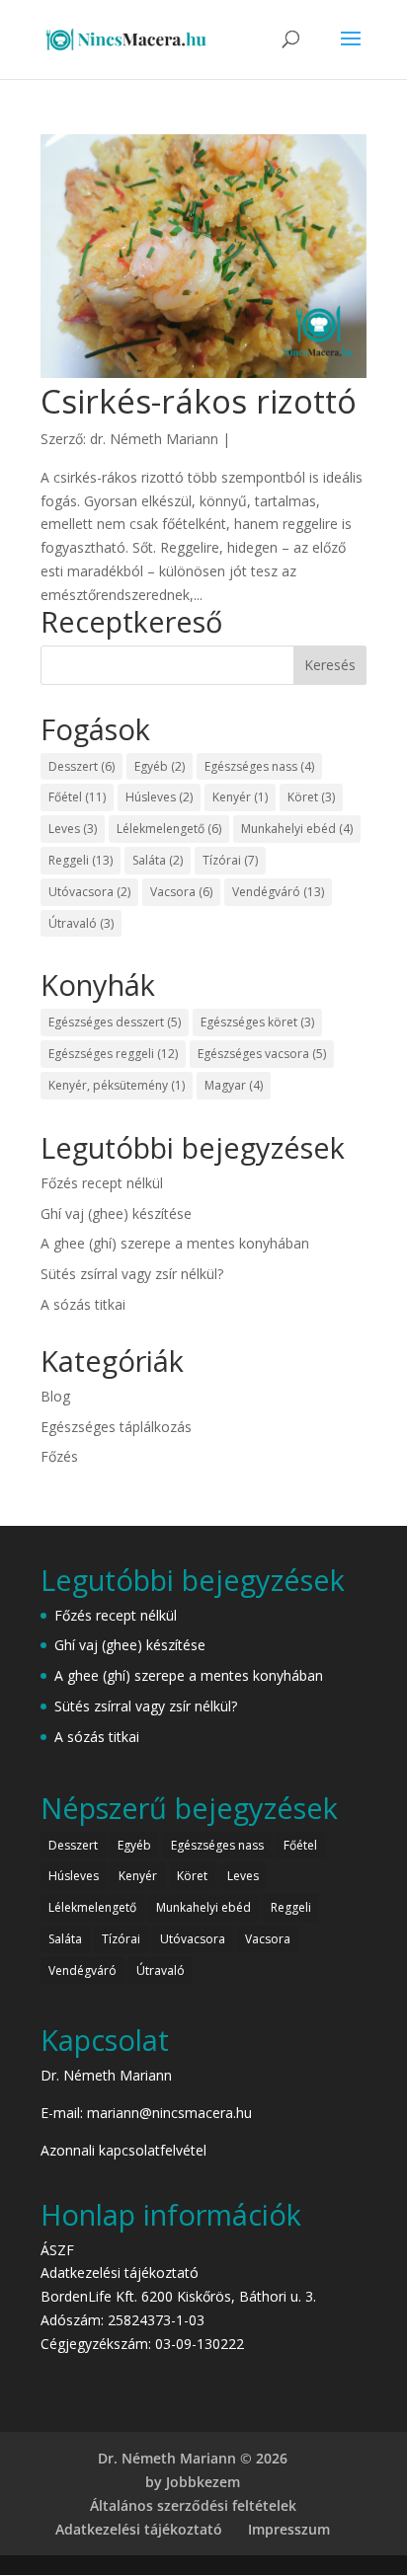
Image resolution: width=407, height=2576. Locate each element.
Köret (311, 797)
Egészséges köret (257, 1022)
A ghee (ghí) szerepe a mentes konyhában (175, 1243)
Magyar (234, 1085)
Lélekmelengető (169, 829)
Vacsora (181, 892)
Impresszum (289, 2529)
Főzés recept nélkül (102, 1183)
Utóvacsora (89, 892)
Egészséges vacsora (262, 1054)
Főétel (77, 797)
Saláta (158, 860)
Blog (55, 1396)
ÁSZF (57, 2250)
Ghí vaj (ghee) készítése (116, 1213)
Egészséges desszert (115, 1022)
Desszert (81, 766)
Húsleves (159, 797)
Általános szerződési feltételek (193, 2505)
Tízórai (230, 860)
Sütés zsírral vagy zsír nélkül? (132, 1274)
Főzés (59, 1456)
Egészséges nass (259, 766)
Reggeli (81, 860)
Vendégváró (278, 892)
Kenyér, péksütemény (117, 1085)
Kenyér (240, 797)
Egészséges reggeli (113, 1054)
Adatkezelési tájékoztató (120, 2273)
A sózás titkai (83, 1304)
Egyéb (160, 766)
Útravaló (81, 923)
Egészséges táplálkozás (116, 1427)
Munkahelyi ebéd (297, 829)
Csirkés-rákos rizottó (199, 401)
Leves (73, 829)
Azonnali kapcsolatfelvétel (123, 2150)
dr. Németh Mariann (154, 439)
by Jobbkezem (193, 2482)
